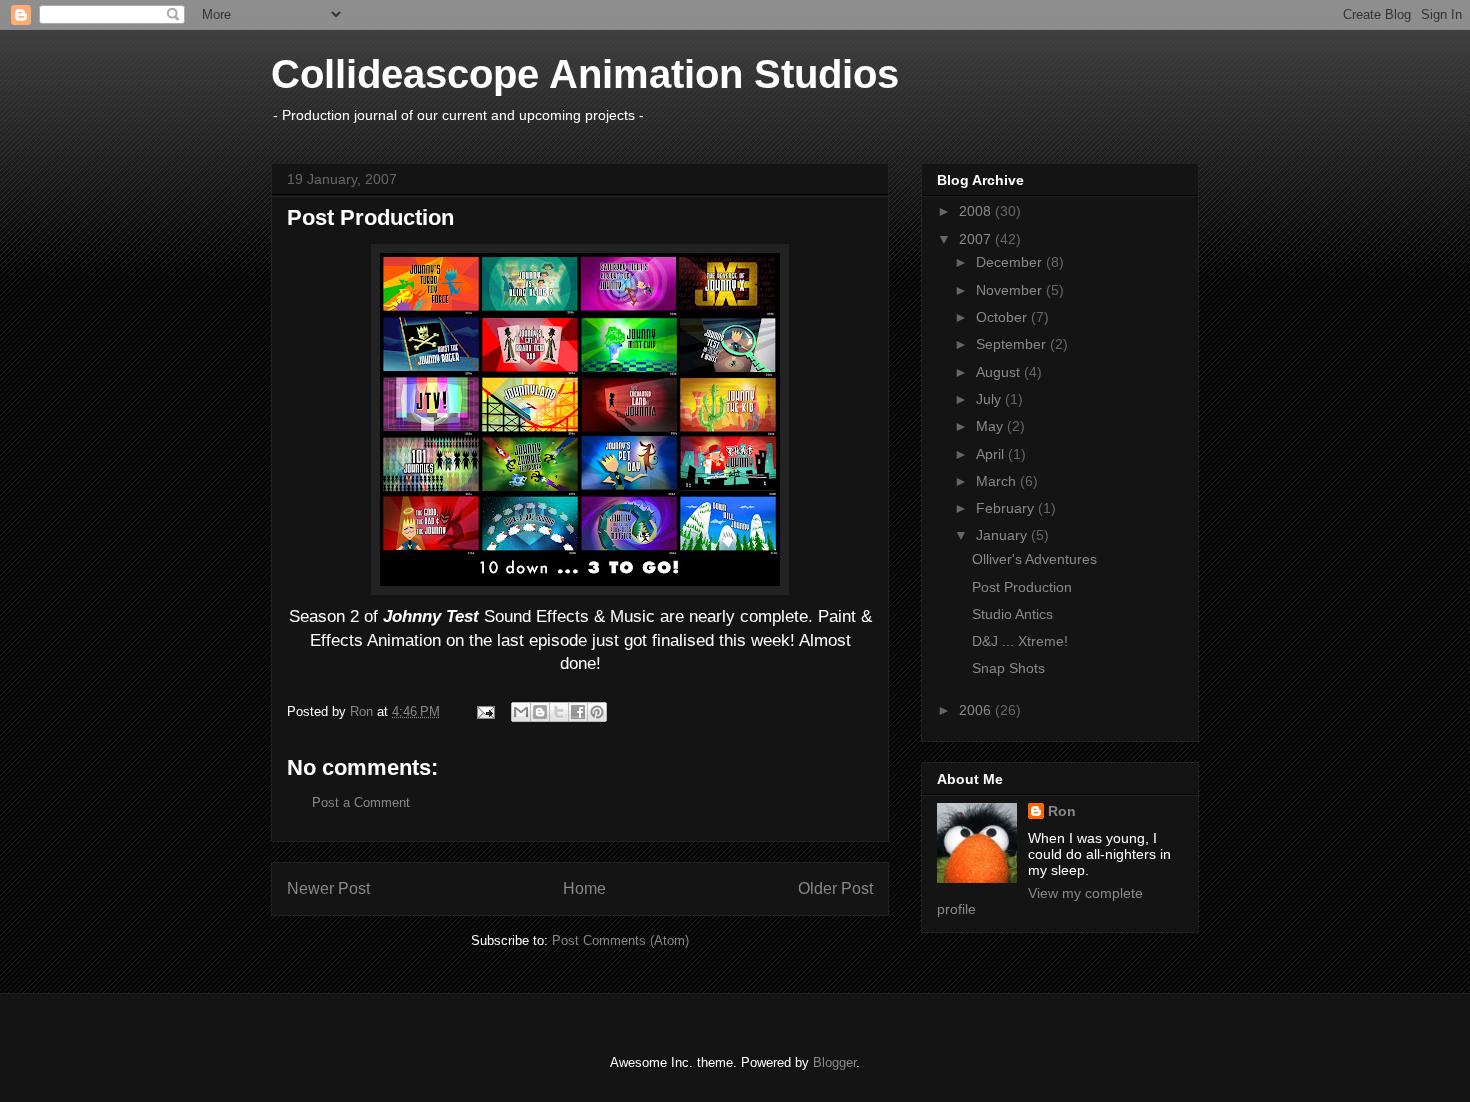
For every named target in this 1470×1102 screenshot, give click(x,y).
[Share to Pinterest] (597, 712)
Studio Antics (1012, 614)
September (1013, 344)
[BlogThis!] (540, 712)
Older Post (835, 888)
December (1011, 262)
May (991, 426)
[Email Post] (484, 711)
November (1011, 290)
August (1000, 372)
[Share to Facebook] (578, 712)
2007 (977, 239)
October (1003, 317)
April (992, 454)
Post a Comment (361, 802)
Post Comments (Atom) (620, 940)
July (990, 399)
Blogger (834, 1062)
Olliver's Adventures (1034, 559)
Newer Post (328, 888)
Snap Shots (1008, 668)
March (998, 481)
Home (584, 888)
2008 (977, 211)
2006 (977, 710)
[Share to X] (559, 712)
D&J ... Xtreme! (1020, 641)
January (1003, 535)
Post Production (1022, 587)
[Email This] (521, 712)
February (1007, 508)
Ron (1062, 811)
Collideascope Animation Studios (585, 74)
